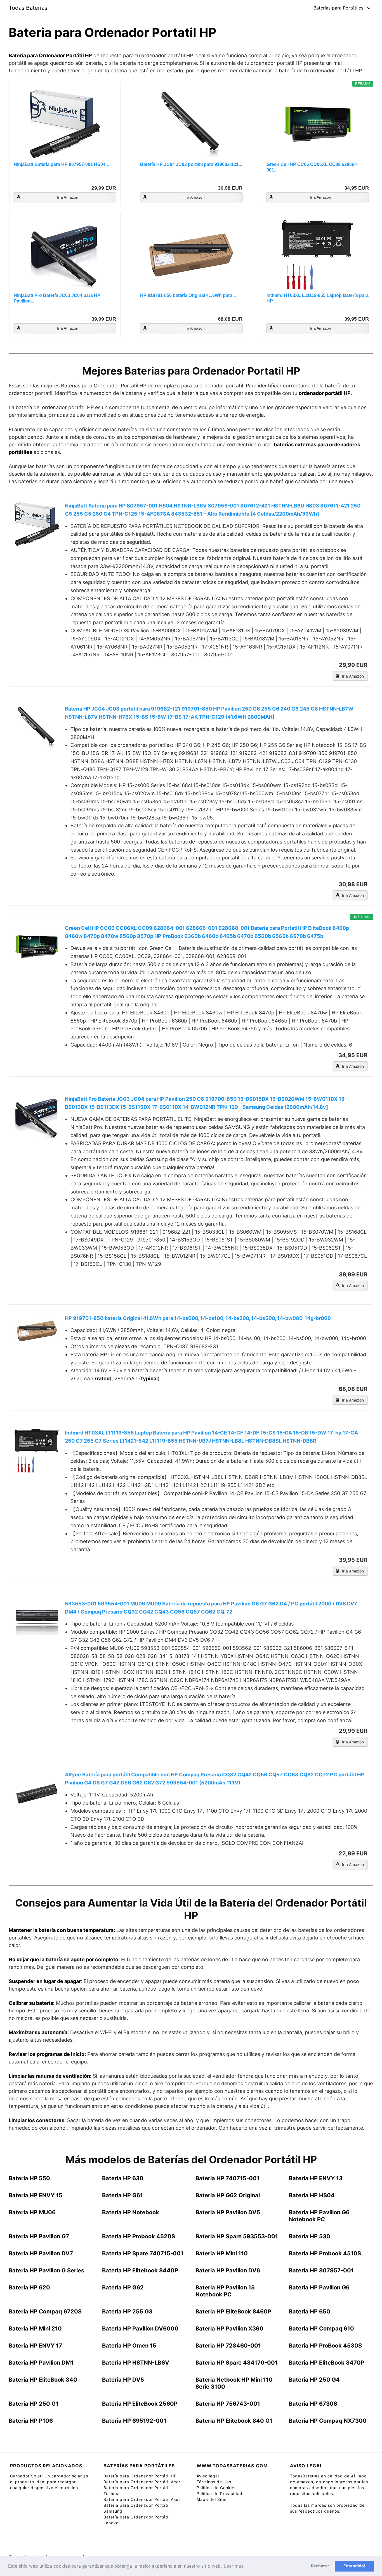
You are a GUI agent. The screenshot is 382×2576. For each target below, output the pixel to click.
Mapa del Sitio (212, 2499)
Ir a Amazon (68, 197)
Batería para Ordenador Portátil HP (140, 2476)
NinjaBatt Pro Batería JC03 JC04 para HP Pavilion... (57, 298)
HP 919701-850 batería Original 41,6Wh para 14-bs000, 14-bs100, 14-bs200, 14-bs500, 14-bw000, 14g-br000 (198, 1318)
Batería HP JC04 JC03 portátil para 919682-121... (191, 164)
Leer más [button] (234, 2566)
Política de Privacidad (220, 2493)
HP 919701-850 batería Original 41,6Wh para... (188, 295)
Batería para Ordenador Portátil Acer (142, 2482)
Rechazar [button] (320, 2566)
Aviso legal (208, 2476)
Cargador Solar (26, 2476)
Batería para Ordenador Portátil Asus (142, 2499)
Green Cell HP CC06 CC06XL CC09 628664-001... (312, 167)
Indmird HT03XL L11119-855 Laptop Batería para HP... (318, 298)
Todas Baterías (28, 8)
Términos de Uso (214, 2482)
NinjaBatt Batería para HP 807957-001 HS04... (61, 164)
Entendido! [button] (354, 2566)
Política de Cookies (217, 2488)
